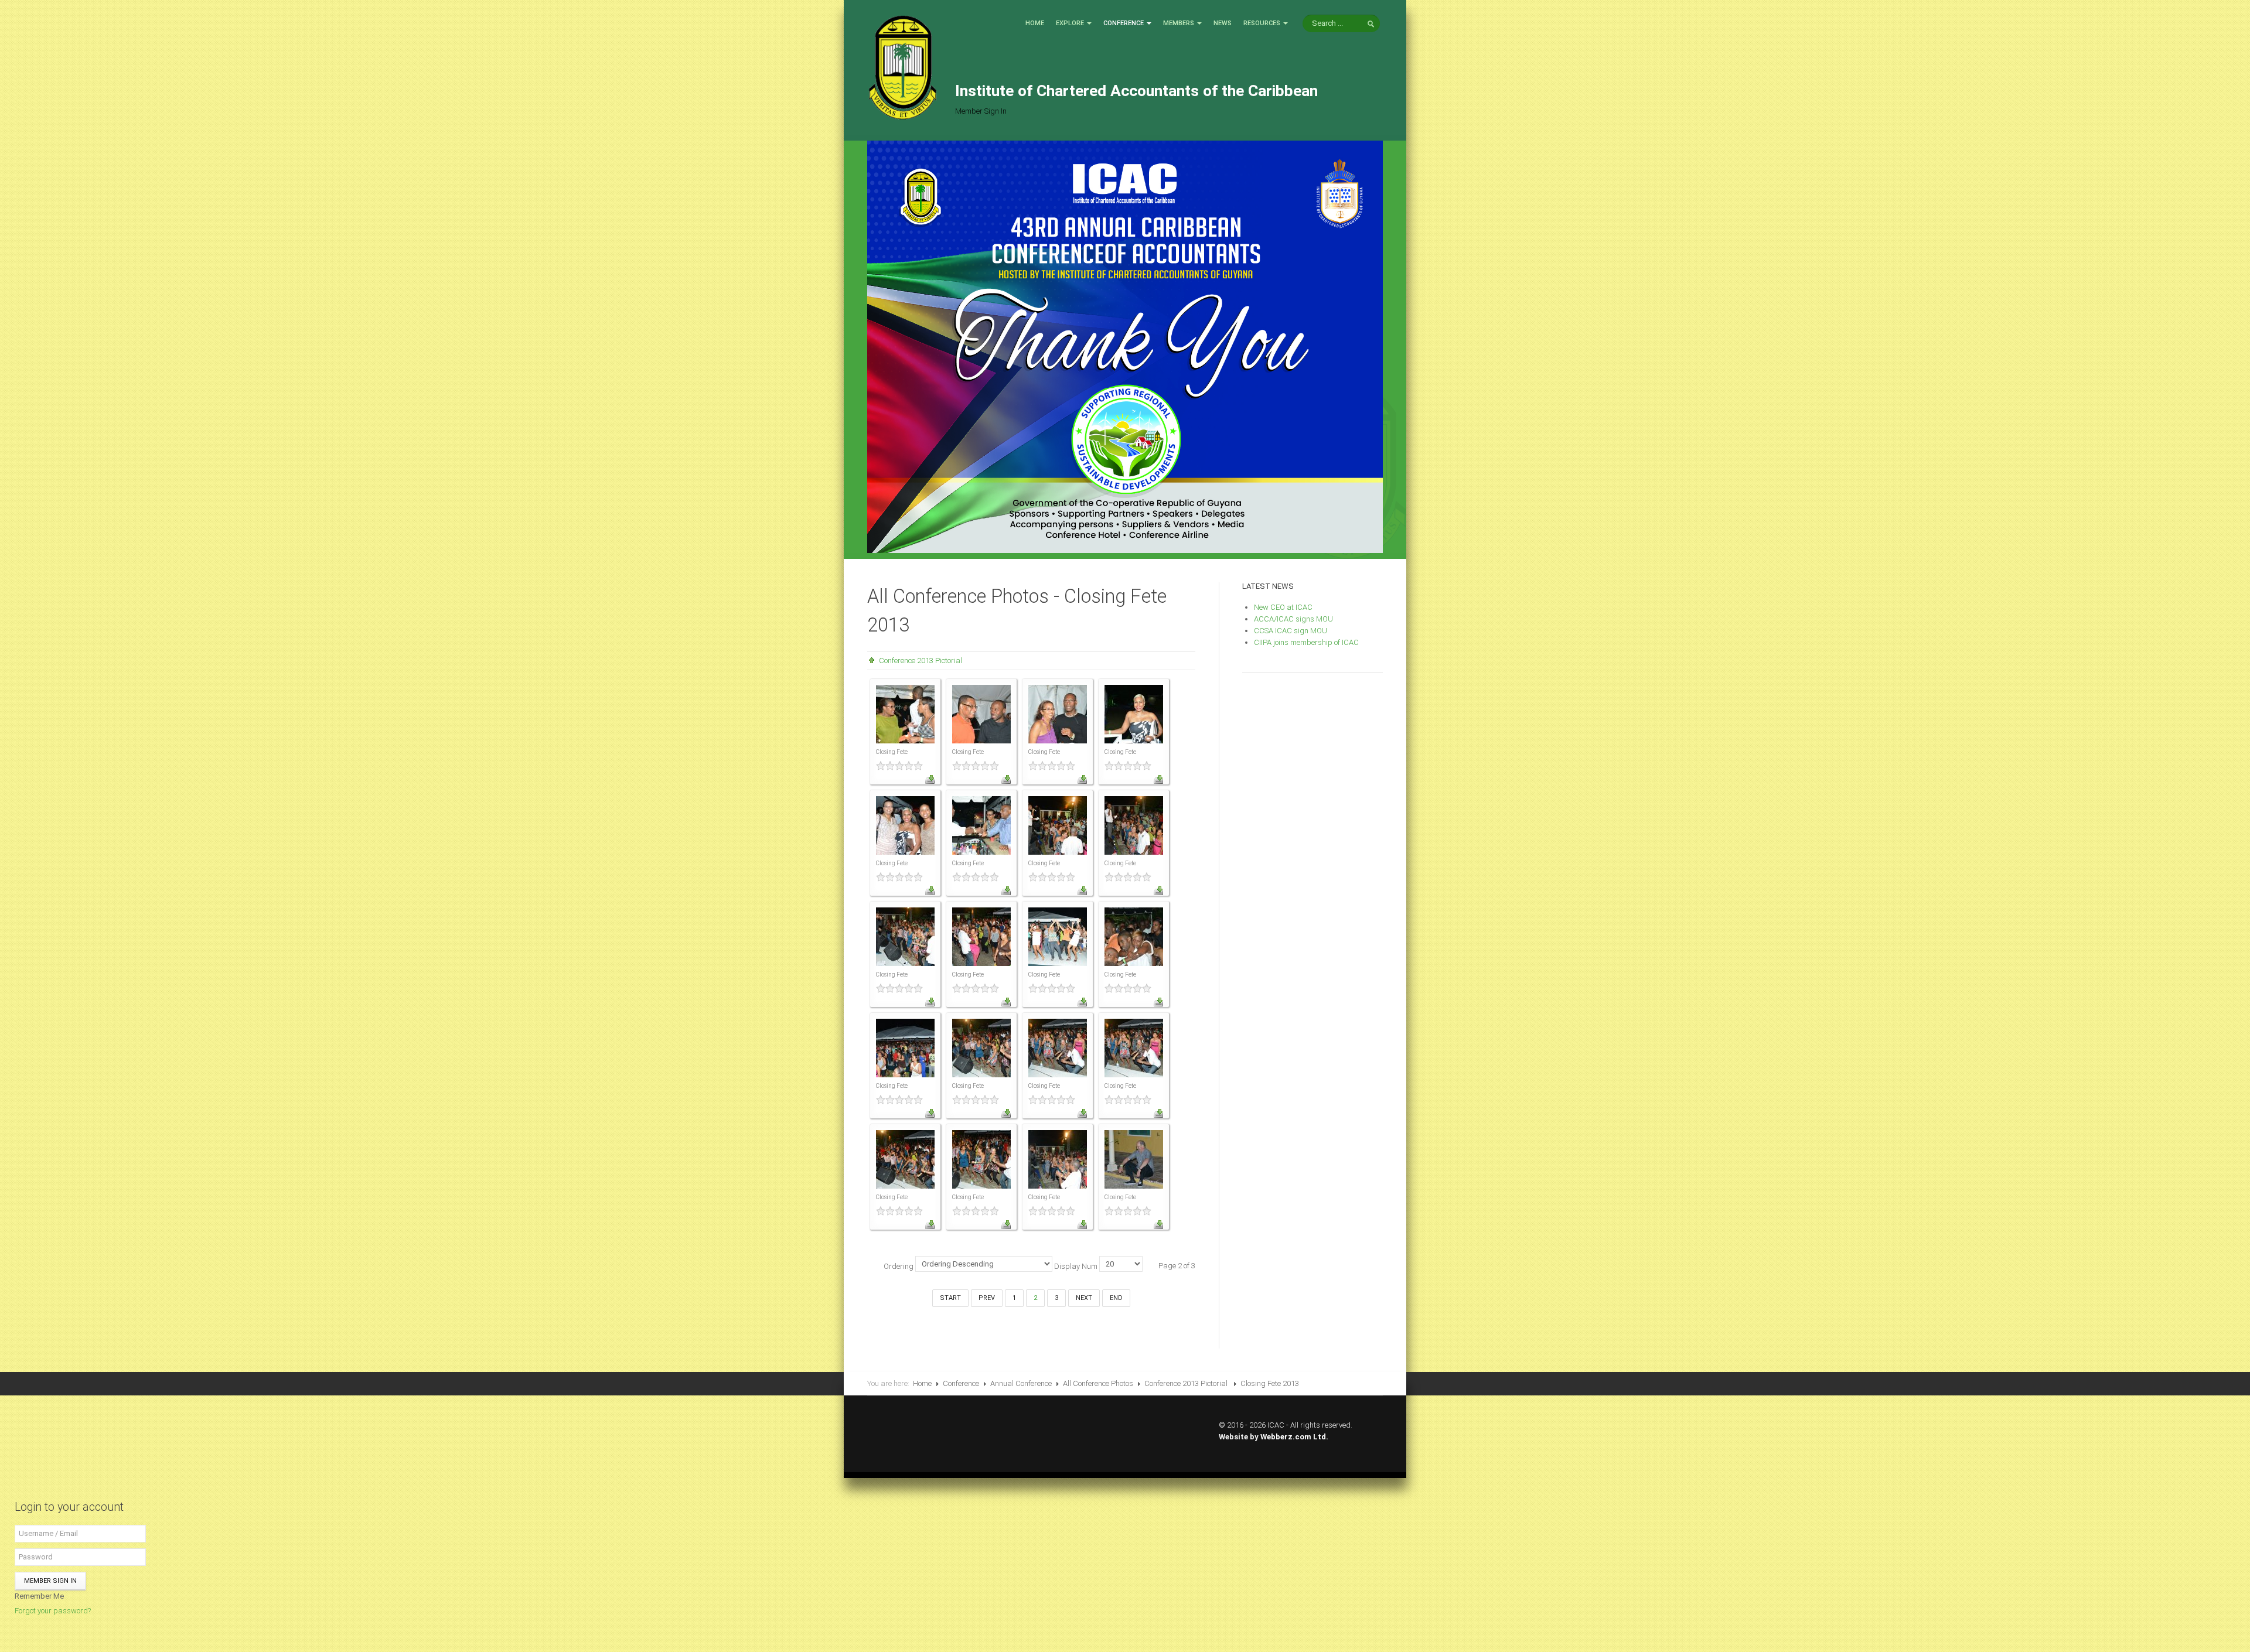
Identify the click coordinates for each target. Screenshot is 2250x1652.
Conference (1124, 23)
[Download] (930, 779)
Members (1179, 23)
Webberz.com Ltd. (1294, 1437)
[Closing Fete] (905, 713)
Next (1084, 1298)
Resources (1262, 23)
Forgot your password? (53, 1611)
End (1116, 1298)
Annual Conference (1021, 1383)
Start (950, 1298)
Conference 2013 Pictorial (921, 661)
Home (1035, 23)
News (1223, 23)
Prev (987, 1298)
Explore (1070, 23)
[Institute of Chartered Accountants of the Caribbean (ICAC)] (902, 66)
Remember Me (39, 1596)
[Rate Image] (905, 766)
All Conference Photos (1098, 1383)
